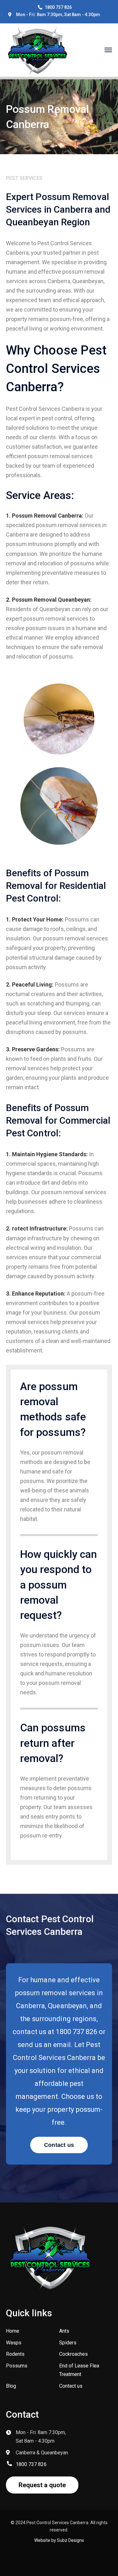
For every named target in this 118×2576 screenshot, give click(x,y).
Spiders (68, 2343)
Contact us (71, 2386)
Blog (11, 2386)
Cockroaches (73, 2354)
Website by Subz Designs (59, 2540)
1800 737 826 (58, 7)
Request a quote (42, 2485)
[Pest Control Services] (37, 49)
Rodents (15, 2354)
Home (13, 2331)
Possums (17, 2366)
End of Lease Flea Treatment (79, 2370)
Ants (64, 2331)
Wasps (14, 2343)
